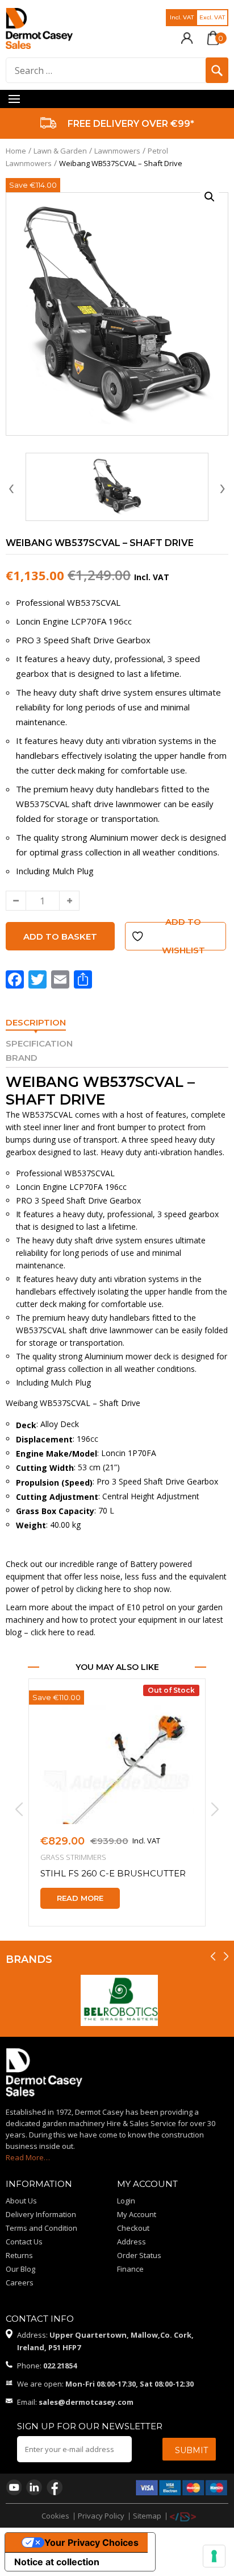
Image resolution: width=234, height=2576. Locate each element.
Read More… (28, 2157)
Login (126, 2201)
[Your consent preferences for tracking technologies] (214, 2556)
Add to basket (60, 936)
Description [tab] (36, 1022)
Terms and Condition (41, 2228)
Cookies (55, 2516)
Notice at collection (57, 2562)
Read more (80, 1898)
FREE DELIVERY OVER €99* (131, 124)
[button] (210, 197)
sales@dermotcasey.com (86, 2402)
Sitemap (147, 2516)
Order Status (139, 2255)
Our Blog (20, 2269)
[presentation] (11, 487)
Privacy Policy (101, 2516)
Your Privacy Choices (91, 2542)
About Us (21, 2201)
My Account (137, 2214)
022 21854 (60, 2366)
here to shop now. (138, 1589)
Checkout (133, 2228)
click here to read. (63, 1632)
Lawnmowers (117, 151)
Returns (19, 2255)
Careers (20, 2283)
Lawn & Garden (60, 151)
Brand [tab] (22, 1058)
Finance (130, 2269)
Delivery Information (41, 2214)
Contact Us (24, 2242)
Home (16, 151)
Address (131, 2242)
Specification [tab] (39, 1043)
